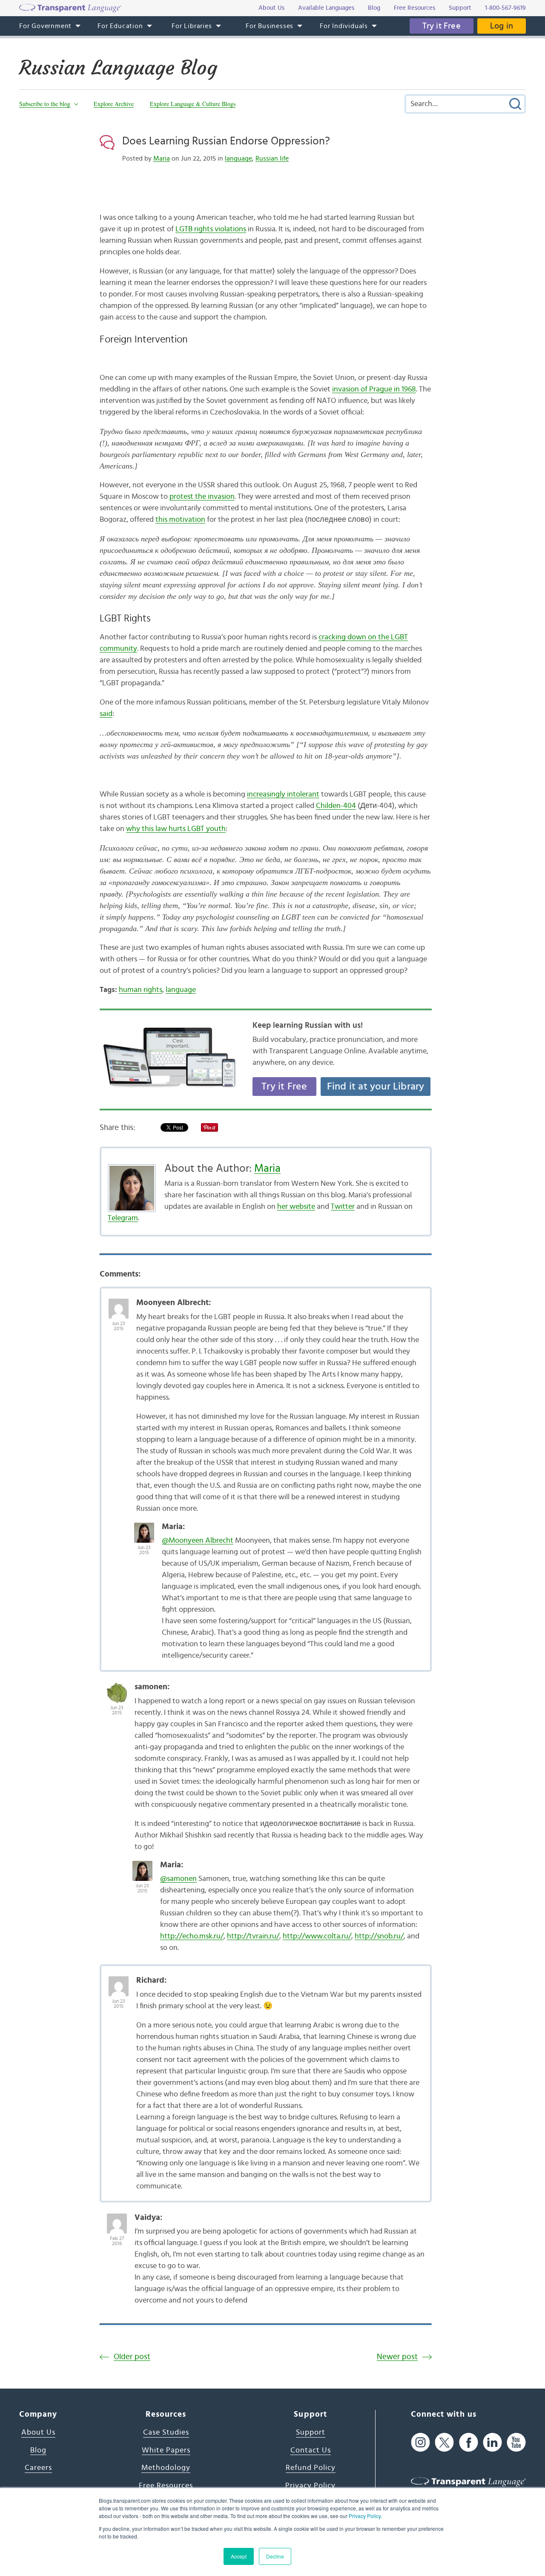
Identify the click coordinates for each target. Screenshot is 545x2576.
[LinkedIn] (492, 2442)
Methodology (166, 2468)
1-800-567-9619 (505, 8)
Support (311, 2432)
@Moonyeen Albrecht (198, 1541)
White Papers (166, 2450)
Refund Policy (311, 2468)
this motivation (180, 520)
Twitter (343, 1207)
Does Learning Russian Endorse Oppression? (226, 141)
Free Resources (166, 2486)
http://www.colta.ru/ (317, 1936)
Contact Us (311, 2450)
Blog (38, 2450)
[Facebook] (469, 2442)
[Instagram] (420, 2442)
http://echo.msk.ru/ (192, 1936)
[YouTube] (516, 2442)
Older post (132, 2357)
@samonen (178, 1879)
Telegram (123, 1218)
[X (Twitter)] (444, 2442)
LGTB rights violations (211, 229)
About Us (38, 2432)
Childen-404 (336, 806)
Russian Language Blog (118, 68)
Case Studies (166, 2432)
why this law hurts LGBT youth (176, 829)
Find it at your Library (376, 1087)
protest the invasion (202, 497)
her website (296, 1207)
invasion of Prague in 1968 (374, 389)
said (106, 714)
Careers (38, 2468)
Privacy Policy (365, 2516)
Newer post (397, 2357)
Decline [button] (275, 2556)
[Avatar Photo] (119, 1304)
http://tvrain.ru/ (253, 1936)
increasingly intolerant (283, 794)
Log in (502, 26)
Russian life (272, 158)
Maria (162, 158)
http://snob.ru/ (379, 1936)
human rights (141, 990)
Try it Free (442, 26)
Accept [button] (239, 2556)
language (238, 158)
